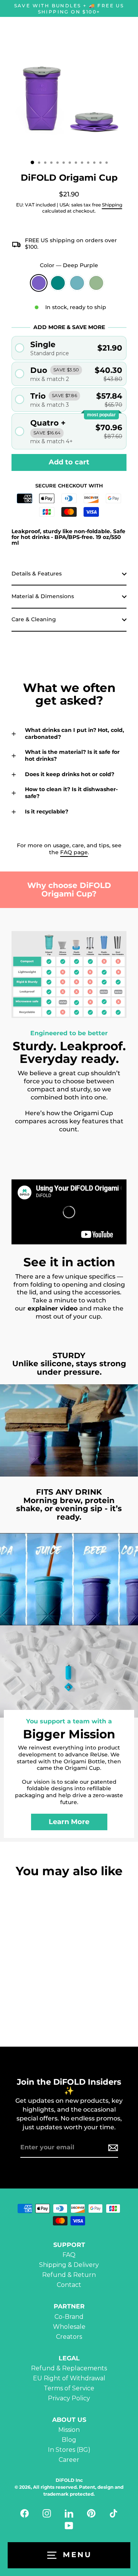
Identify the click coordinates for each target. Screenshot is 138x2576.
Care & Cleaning (34, 619)
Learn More (69, 1822)
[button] (69, 348)
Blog (69, 2440)
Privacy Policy (69, 2398)
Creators (69, 2337)
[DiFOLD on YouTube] (69, 2526)
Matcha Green (96, 283)
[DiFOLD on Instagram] (47, 2513)
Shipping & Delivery (69, 2265)
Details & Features (37, 574)
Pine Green (58, 283)
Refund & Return (69, 2275)
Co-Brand (69, 2317)
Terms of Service (69, 2388)
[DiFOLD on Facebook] (25, 2513)
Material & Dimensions (43, 596)
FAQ (69, 2255)
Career (69, 2460)
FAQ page (74, 852)
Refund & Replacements (69, 2368)
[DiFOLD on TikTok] (113, 2513)
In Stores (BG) (69, 2450)
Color (69, 265)
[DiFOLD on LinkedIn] (69, 2513)
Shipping (112, 205)
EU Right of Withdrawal (69, 2378)
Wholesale (69, 2327)
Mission (69, 2430)
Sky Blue (77, 283)
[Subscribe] (112, 2148)
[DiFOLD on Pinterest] (91, 2513)
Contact (69, 2285)
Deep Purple (39, 283)
